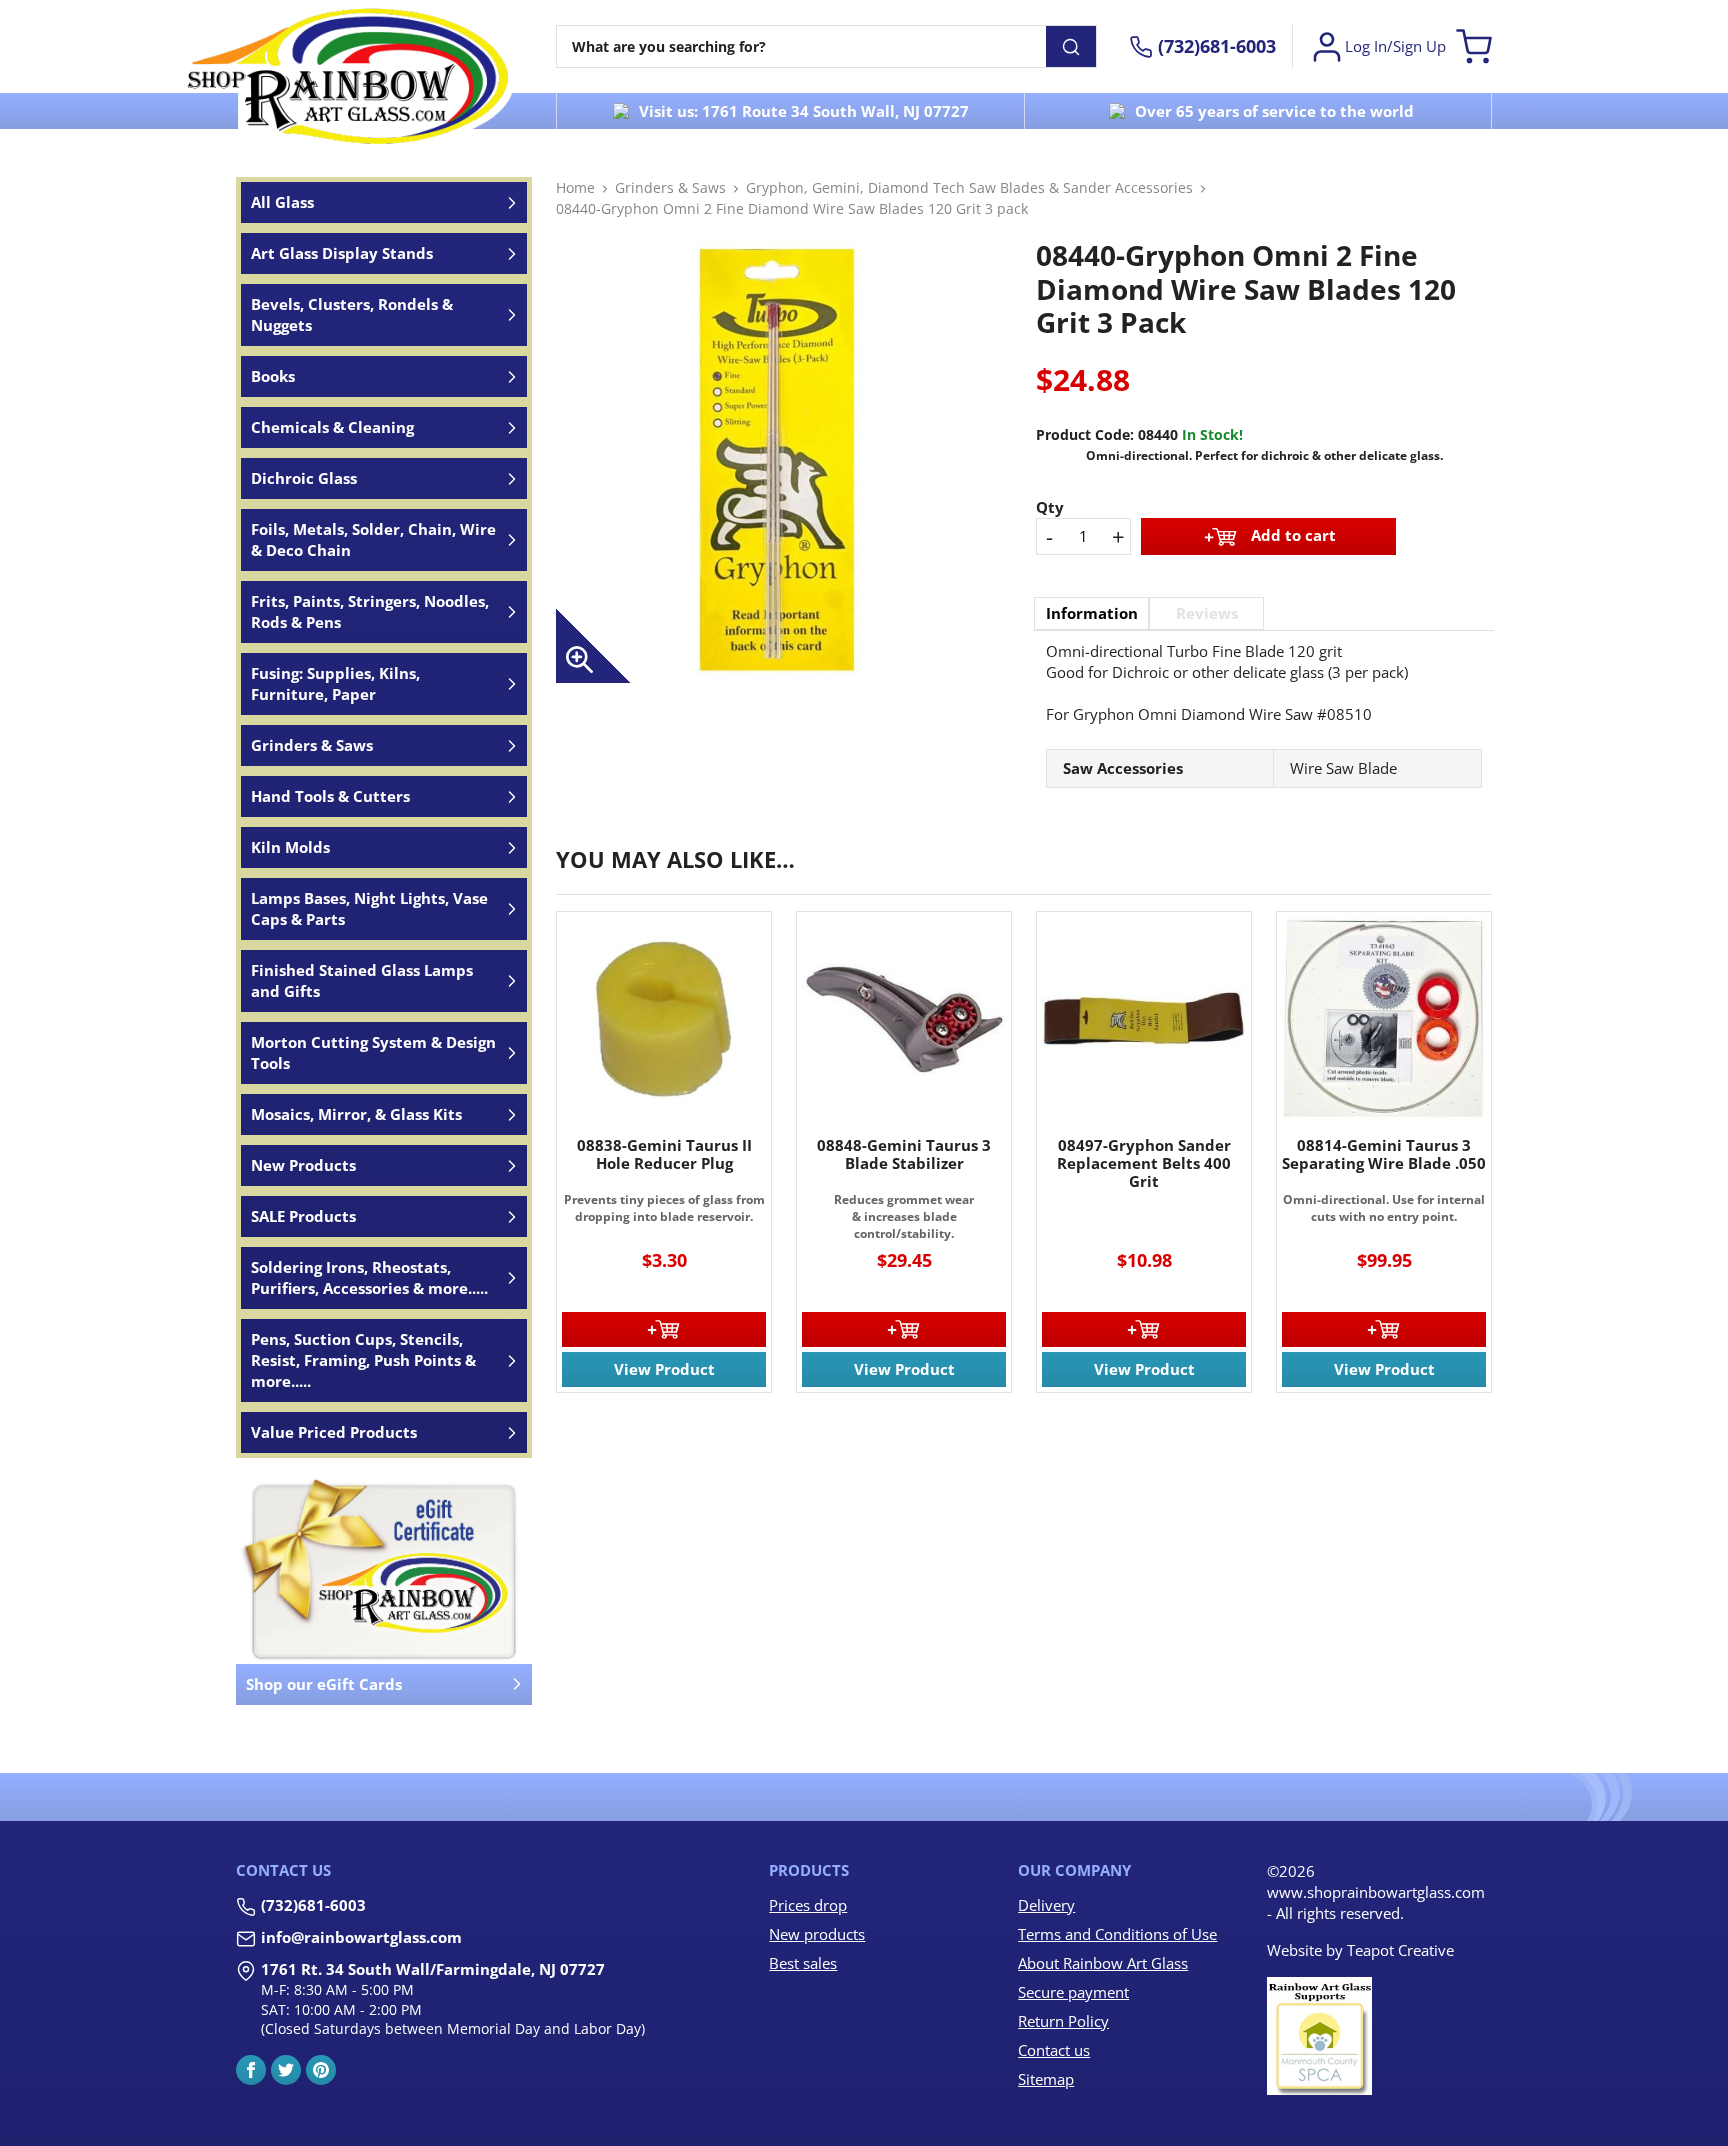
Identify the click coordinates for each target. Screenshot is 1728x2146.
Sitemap (1046, 2079)
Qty (1050, 507)
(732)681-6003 (313, 1905)
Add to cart (1293, 534)
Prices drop (808, 1905)
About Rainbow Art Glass (1103, 1963)
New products (817, 1934)
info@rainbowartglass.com (361, 1937)
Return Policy (1063, 2021)
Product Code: (1085, 434)
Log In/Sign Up (1395, 46)
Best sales (803, 1963)
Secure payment (1073, 1992)
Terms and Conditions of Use (1117, 1934)
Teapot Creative (1400, 1950)
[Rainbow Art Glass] (349, 76)
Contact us (1054, 2050)
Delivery (1046, 1905)
